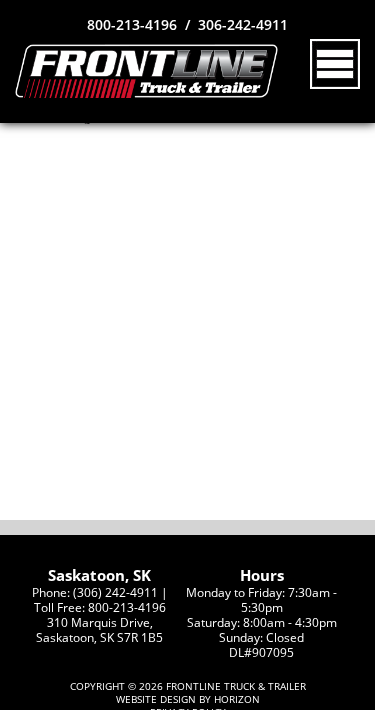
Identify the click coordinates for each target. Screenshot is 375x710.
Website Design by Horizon (188, 699)
